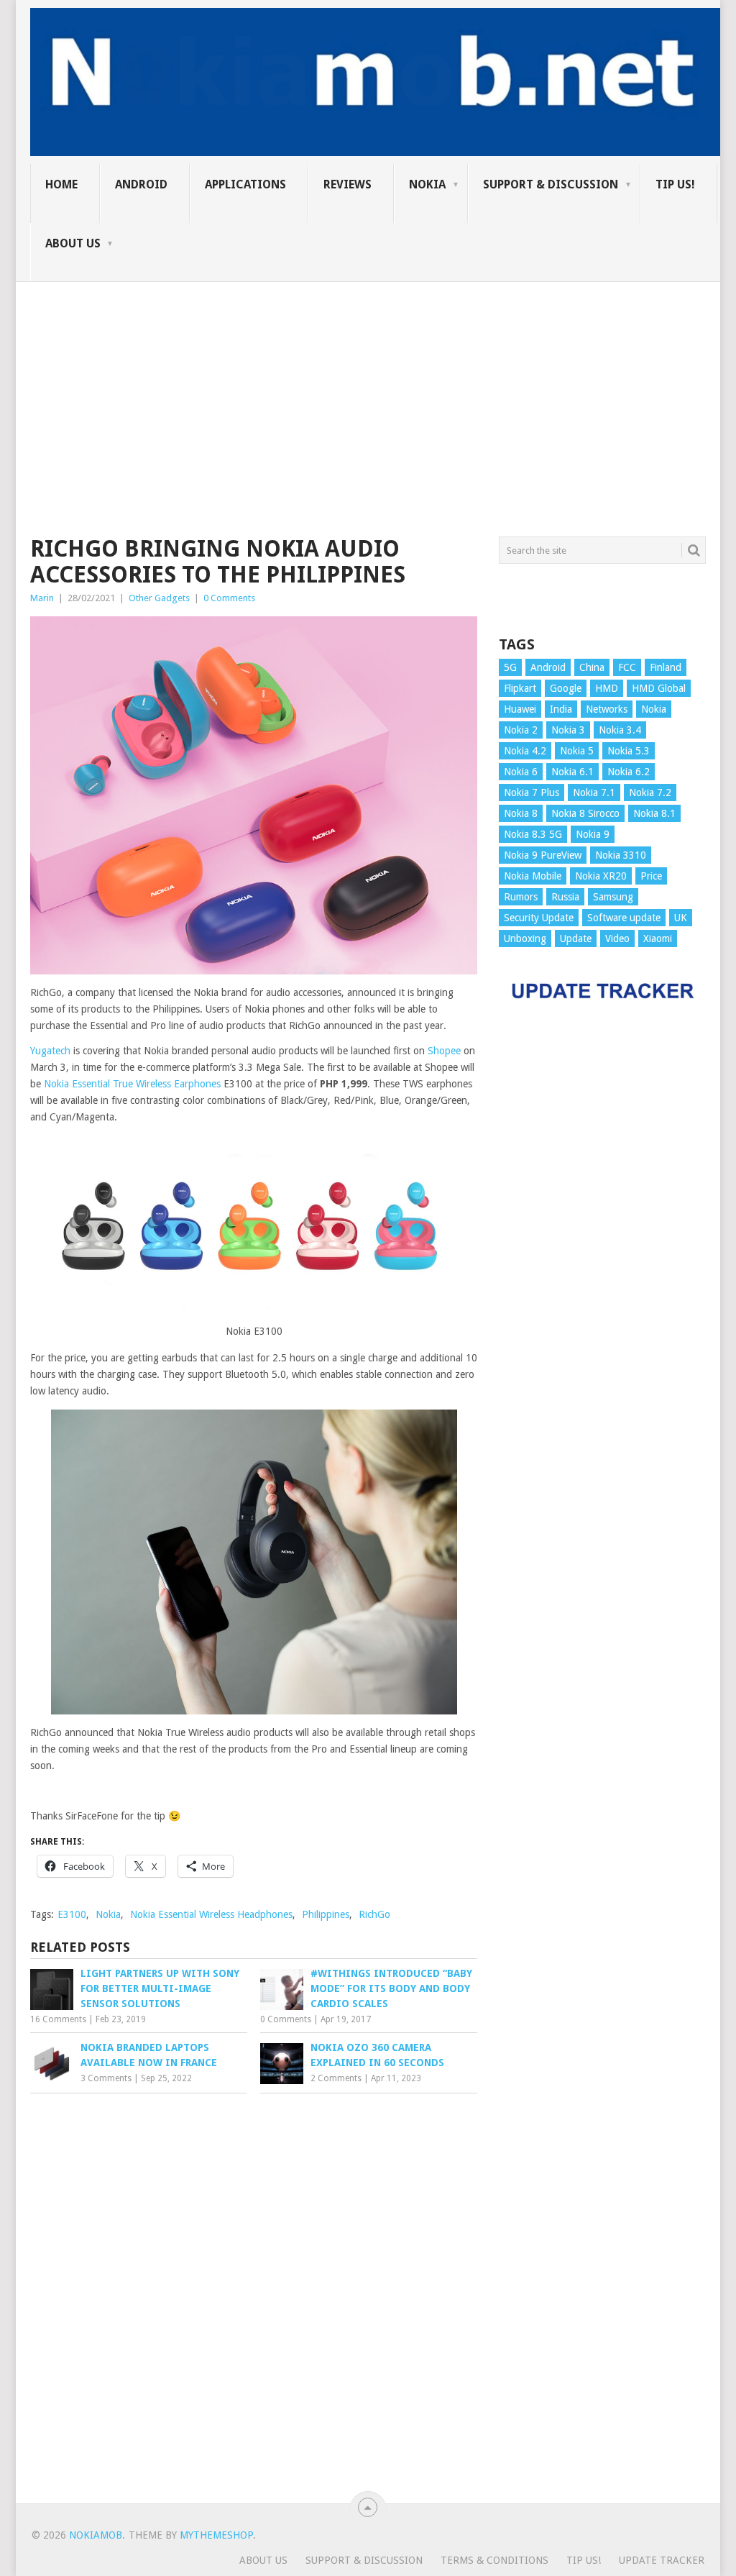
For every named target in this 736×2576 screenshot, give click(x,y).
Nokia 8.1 (654, 813)
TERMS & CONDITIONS (494, 2560)
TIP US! (675, 184)
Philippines (326, 1914)
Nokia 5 (577, 751)
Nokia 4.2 (525, 751)
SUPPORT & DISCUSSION (551, 184)
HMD (607, 688)
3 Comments (106, 2078)
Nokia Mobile (533, 876)
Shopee (444, 1051)
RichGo (374, 1914)
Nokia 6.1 (572, 772)
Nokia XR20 (601, 876)
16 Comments (58, 2019)
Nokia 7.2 (650, 793)
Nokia (427, 184)
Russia (565, 897)
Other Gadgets (159, 598)
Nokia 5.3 (629, 751)
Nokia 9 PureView (543, 855)
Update (576, 938)
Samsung (613, 897)
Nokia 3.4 (620, 730)
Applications (245, 184)
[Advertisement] (368, 383)
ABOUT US (73, 243)
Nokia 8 (521, 813)
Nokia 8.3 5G (533, 834)
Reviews (348, 184)
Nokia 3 (568, 730)
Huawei (520, 709)
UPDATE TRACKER (662, 2560)
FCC (627, 667)
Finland (666, 667)
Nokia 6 (521, 772)
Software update (624, 918)
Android (141, 184)
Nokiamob (96, 2535)
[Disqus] (254, 2295)
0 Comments (229, 598)
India (561, 709)
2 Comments (336, 2078)
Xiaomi (658, 938)
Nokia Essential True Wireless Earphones (132, 1084)
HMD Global (659, 688)
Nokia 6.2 (629, 772)
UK (681, 918)
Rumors (521, 897)
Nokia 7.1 (594, 793)
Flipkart (520, 688)
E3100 (72, 1914)
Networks (607, 709)
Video (617, 938)
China (592, 667)
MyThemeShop (216, 2535)
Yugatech (50, 1051)
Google (566, 688)
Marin (42, 598)
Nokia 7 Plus (532, 793)
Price (651, 876)
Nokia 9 (593, 834)
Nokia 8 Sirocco (585, 813)
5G (510, 667)
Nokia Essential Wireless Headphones (211, 1914)
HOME (61, 184)
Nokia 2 (521, 730)
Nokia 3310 (621, 855)
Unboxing (525, 938)
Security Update (539, 918)
